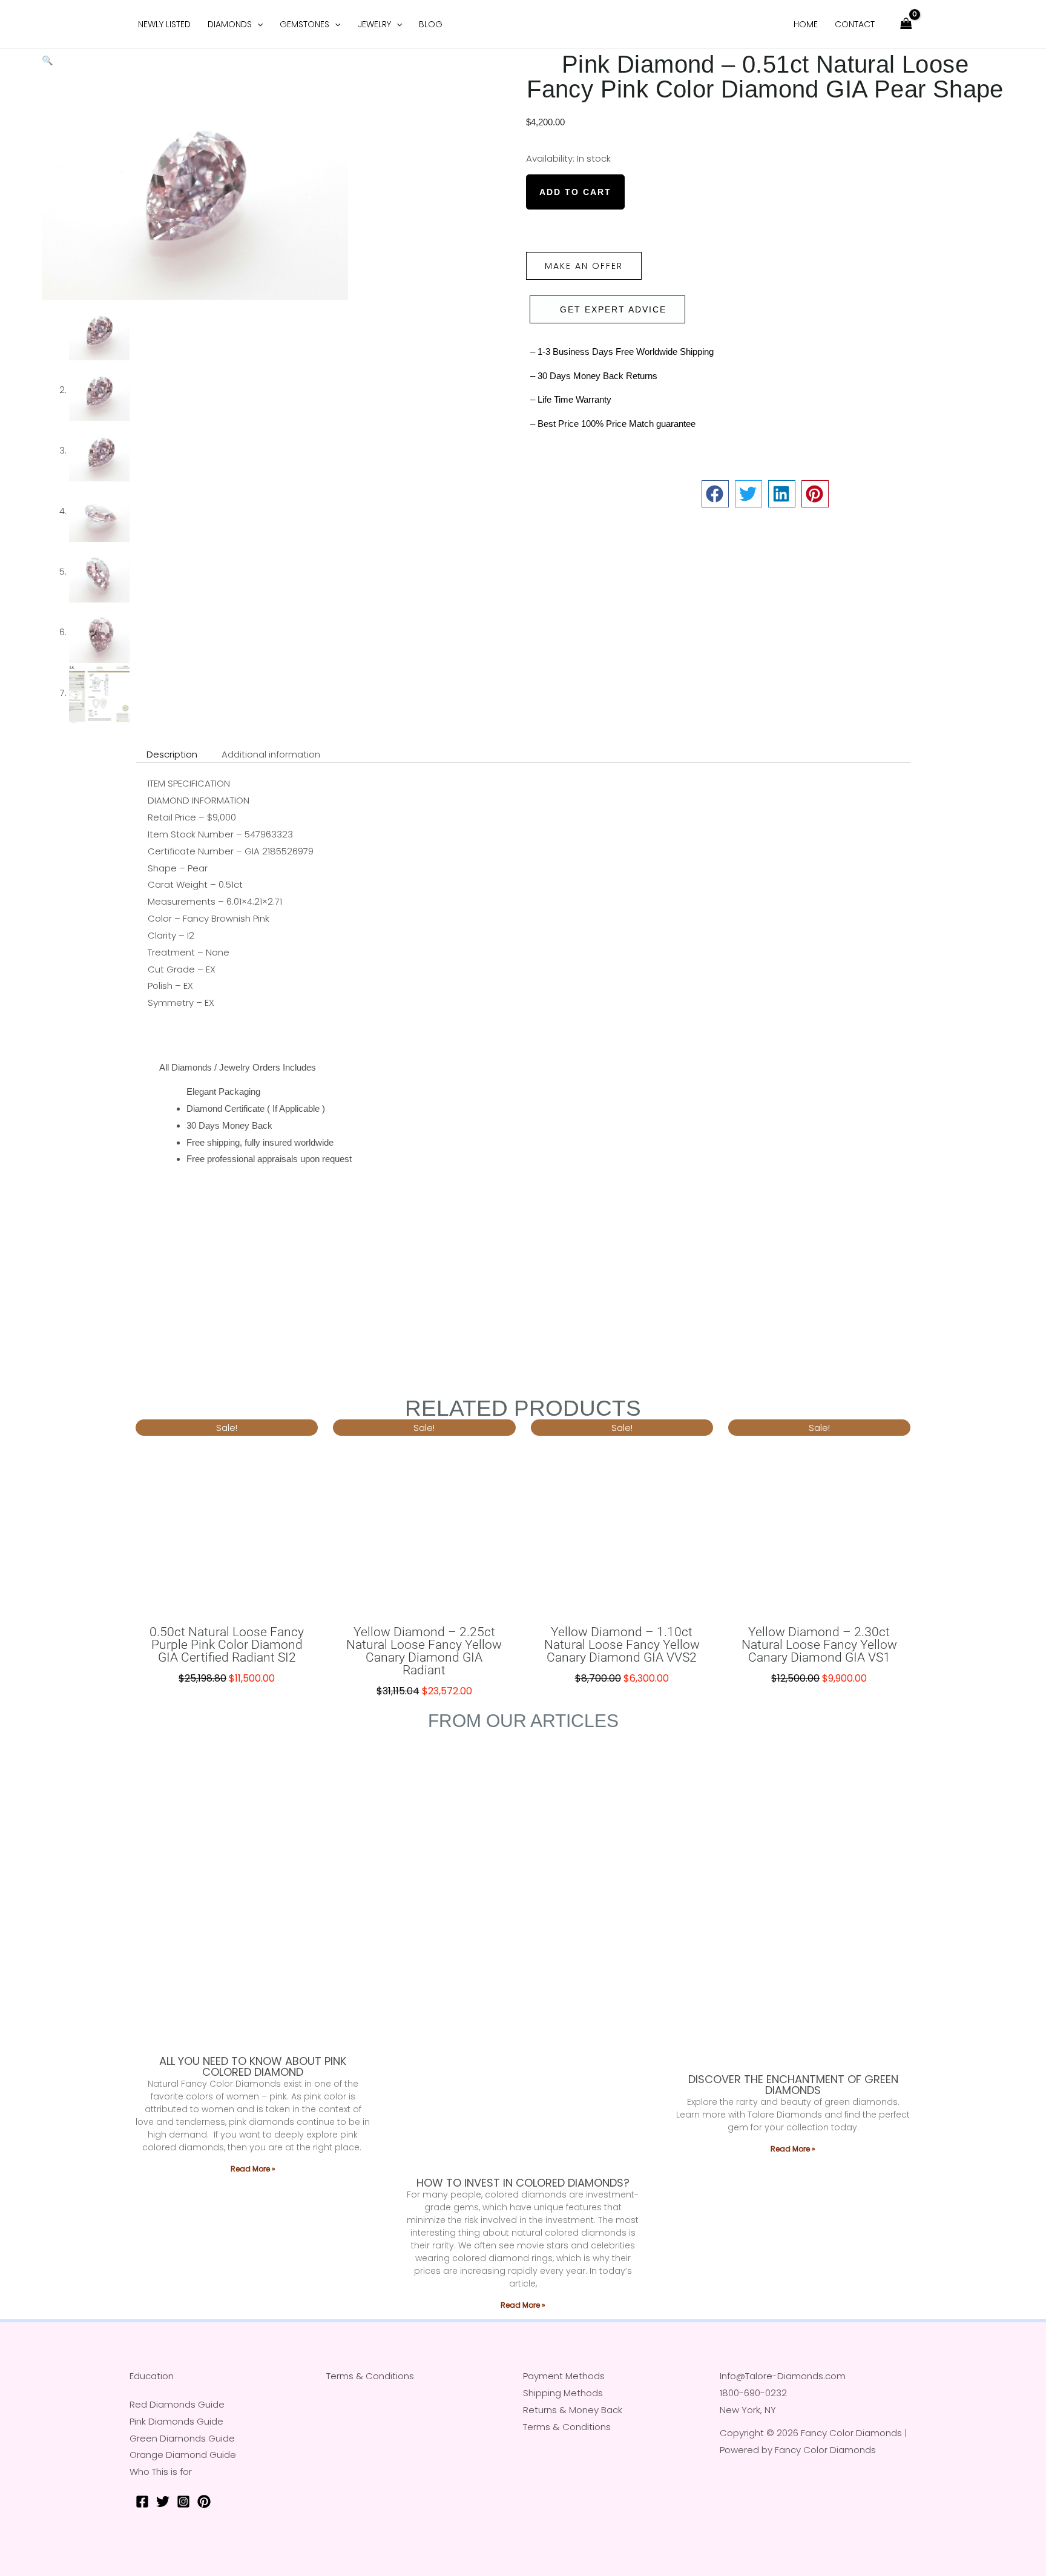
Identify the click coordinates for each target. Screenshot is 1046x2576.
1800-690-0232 (753, 2393)
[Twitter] (163, 2502)
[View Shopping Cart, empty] (906, 25)
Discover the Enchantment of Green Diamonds (793, 2085)
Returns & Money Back (573, 2410)
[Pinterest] (204, 2502)
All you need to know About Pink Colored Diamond (253, 2066)
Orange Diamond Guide (183, 2455)
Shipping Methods (563, 2393)
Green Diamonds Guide (182, 2438)
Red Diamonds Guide (177, 2404)
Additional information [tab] (271, 754)
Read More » (253, 2169)
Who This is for (161, 2472)
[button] (48, 60)
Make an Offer (584, 266)
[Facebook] (142, 2502)
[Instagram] (183, 2502)
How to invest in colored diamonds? (523, 2183)
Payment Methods (564, 2376)
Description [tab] (172, 754)
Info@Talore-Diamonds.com (783, 2376)
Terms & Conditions (370, 2376)
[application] (257, 24)
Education (152, 2376)
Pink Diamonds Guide (176, 2421)
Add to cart (575, 192)
